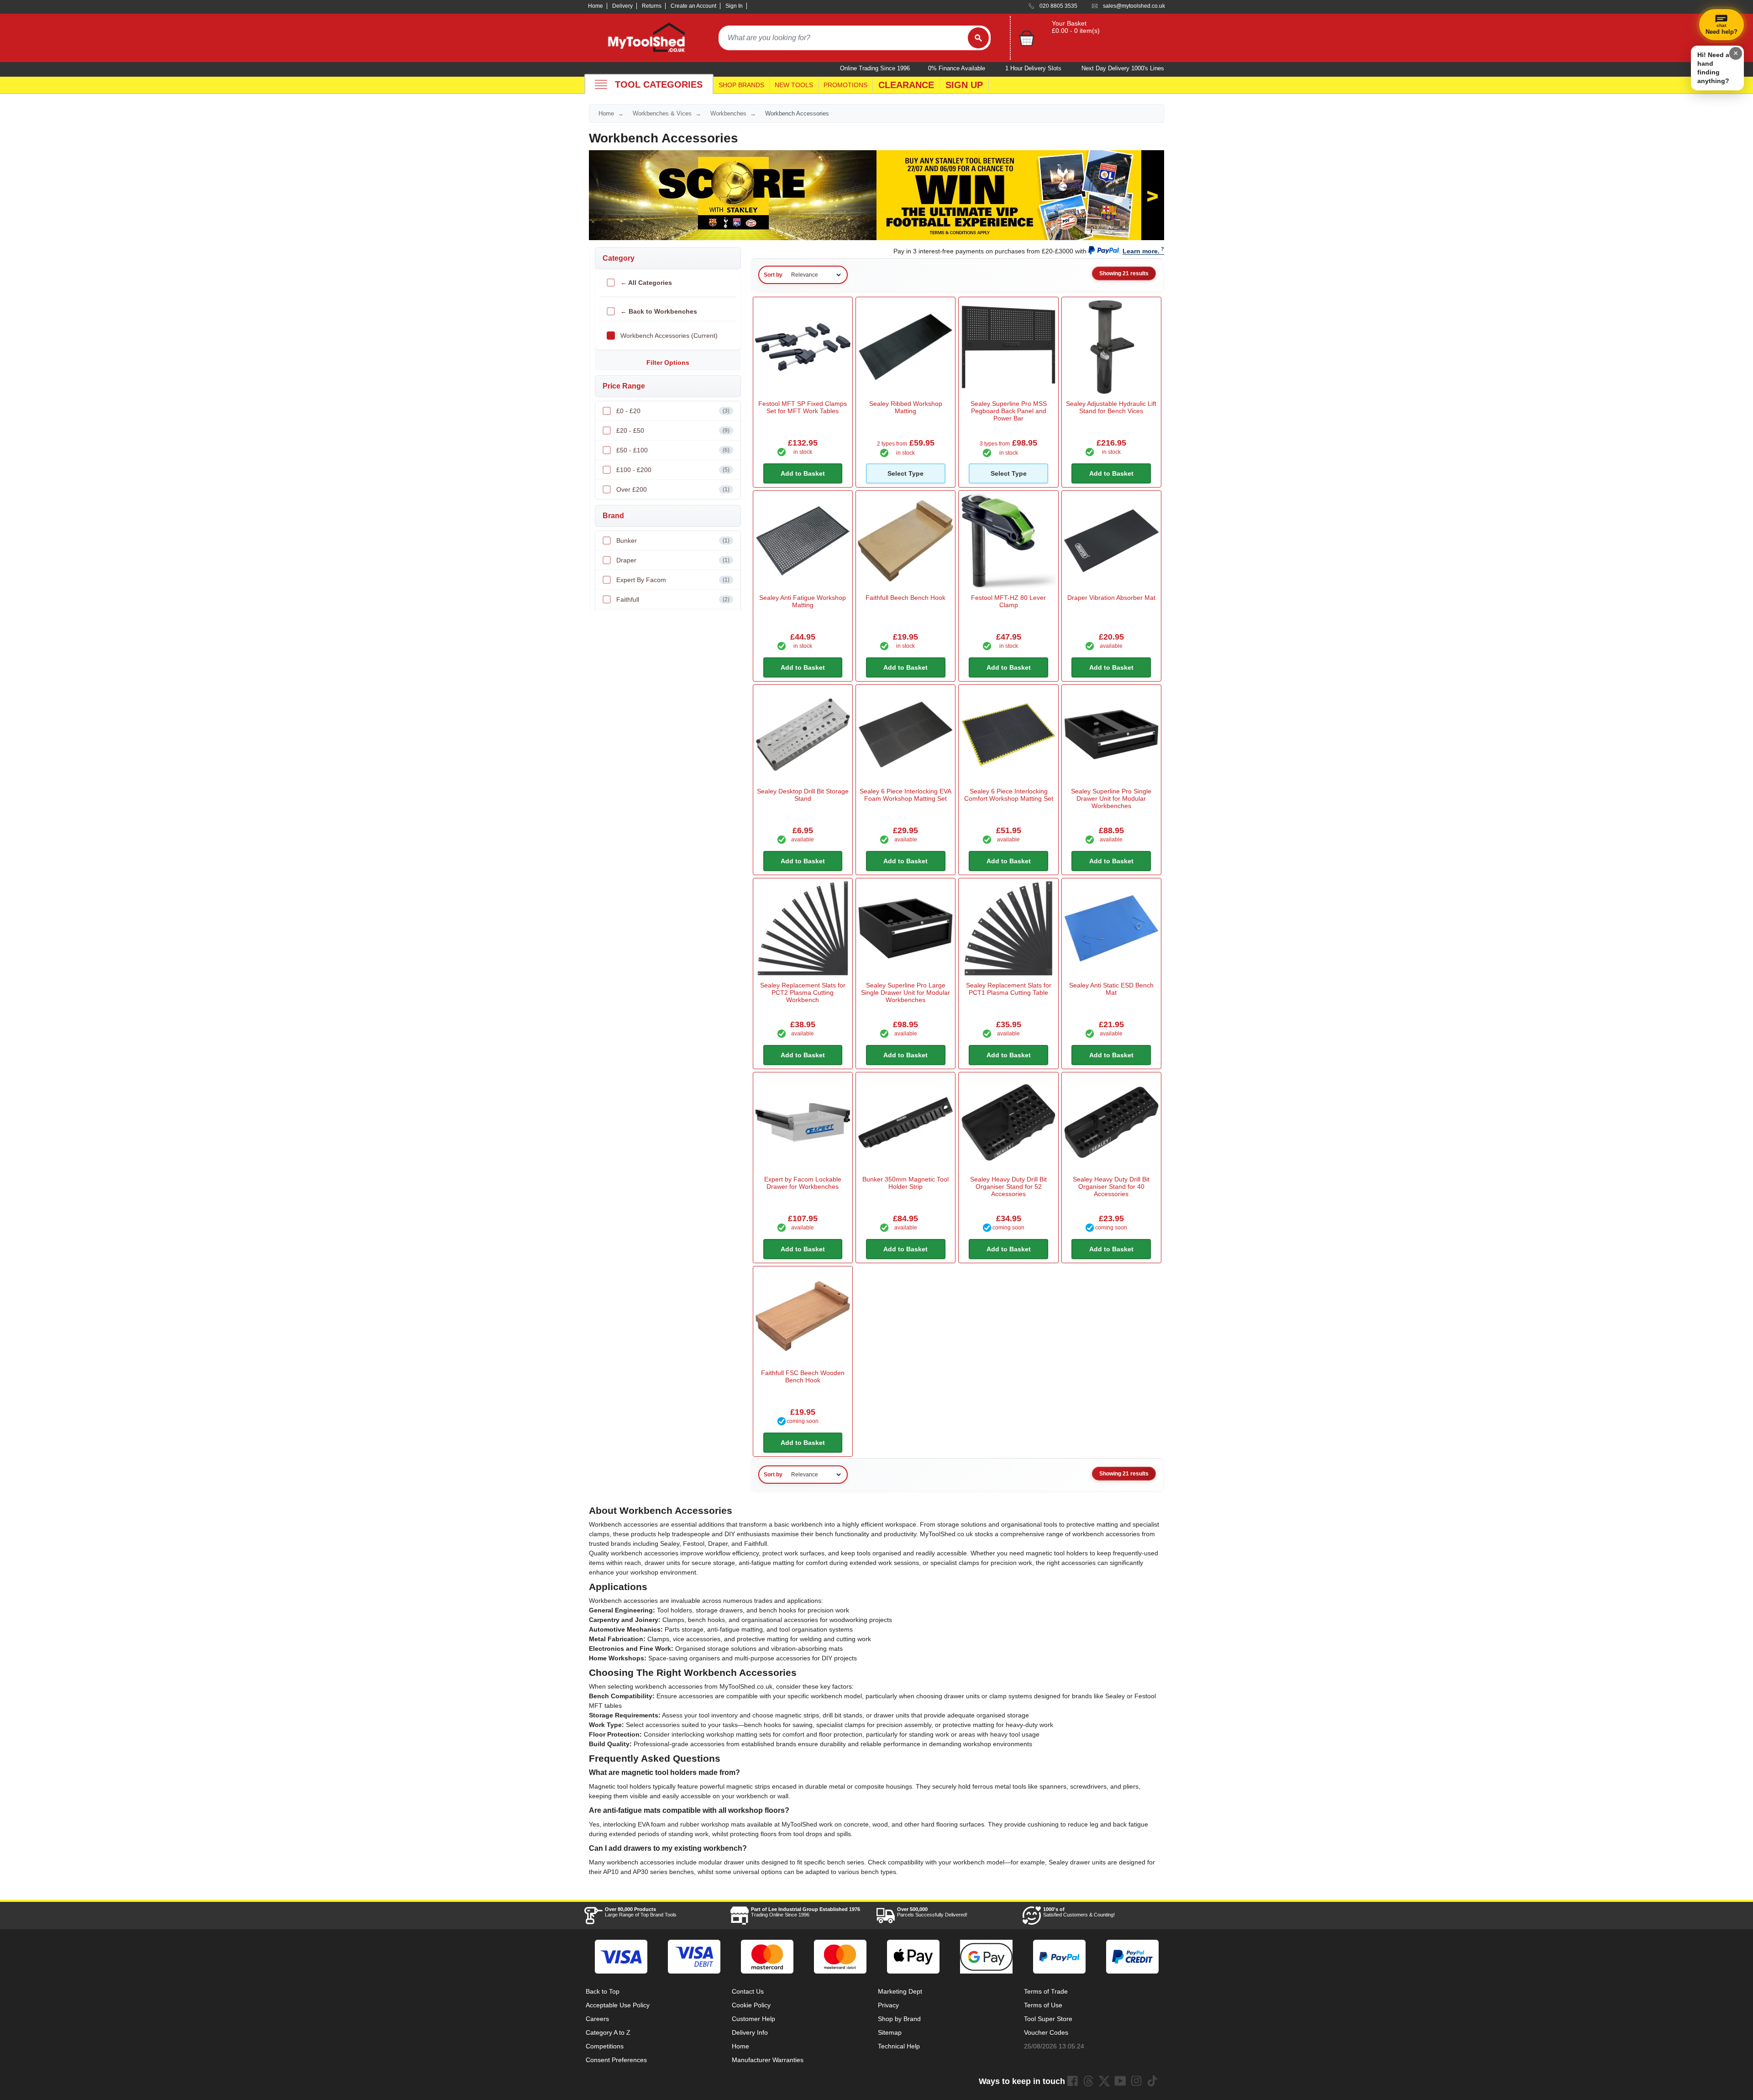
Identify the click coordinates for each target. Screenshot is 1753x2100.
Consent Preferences (616, 2060)
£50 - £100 (673, 450)
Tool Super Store (1048, 2019)
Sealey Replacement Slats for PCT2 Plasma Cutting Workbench (803, 992)
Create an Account (693, 6)
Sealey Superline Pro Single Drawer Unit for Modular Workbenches (1111, 798)
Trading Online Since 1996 (806, 1912)
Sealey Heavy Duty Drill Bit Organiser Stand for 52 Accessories (1008, 1186)
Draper (673, 560)
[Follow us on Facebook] (1072, 2081)
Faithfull (673, 599)
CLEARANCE (906, 85)
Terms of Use (1043, 2005)
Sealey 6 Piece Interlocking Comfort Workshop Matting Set (1009, 795)
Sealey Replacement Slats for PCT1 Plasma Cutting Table (1009, 989)
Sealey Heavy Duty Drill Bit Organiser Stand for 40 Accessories (1111, 1186)
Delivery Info (750, 2032)
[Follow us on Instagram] (1136, 2081)
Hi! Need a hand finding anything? (1713, 68)
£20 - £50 (673, 430)
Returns (652, 6)
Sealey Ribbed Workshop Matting (906, 407)
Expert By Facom (673, 580)
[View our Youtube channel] (1120, 2081)
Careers (597, 2019)
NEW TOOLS (794, 85)
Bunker (673, 541)
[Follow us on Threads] (1088, 2081)
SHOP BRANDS (741, 85)
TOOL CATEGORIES (659, 84)
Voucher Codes (1046, 2032)
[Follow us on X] (1104, 2081)
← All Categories (646, 283)
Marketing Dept (900, 1991)
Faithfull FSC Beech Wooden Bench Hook (803, 1376)
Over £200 (673, 489)
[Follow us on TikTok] (1152, 2081)
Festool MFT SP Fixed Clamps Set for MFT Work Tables (803, 407)
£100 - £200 (673, 470)
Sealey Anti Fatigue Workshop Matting (803, 601)
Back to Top (603, 1991)
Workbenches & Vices (662, 113)
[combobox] (843, 38)
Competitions (605, 2046)
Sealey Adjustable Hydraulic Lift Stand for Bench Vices (1111, 407)
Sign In (734, 6)
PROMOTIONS (845, 85)
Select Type (905, 473)
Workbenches (728, 113)
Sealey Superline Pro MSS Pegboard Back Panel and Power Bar (1009, 411)
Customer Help (753, 2019)
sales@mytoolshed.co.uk (1134, 6)
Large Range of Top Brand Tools (641, 1912)
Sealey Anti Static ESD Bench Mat (1111, 989)
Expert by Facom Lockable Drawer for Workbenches (803, 1183)
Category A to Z (608, 2032)
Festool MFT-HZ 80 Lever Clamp (1008, 601)
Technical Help (899, 2046)
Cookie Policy (751, 2005)
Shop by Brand (899, 2019)
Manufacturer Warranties (768, 2060)
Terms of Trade (1046, 1991)
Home (596, 6)
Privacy (888, 2005)
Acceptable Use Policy (618, 2005)
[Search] (978, 38)
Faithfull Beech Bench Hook (905, 598)
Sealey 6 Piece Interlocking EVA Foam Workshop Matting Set (905, 795)
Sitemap (890, 2032)
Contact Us (748, 1991)
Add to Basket (803, 473)
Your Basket (1069, 23)
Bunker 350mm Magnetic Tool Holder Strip (905, 1183)
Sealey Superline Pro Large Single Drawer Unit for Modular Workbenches (905, 992)
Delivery (622, 6)
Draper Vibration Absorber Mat (1111, 598)
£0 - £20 (673, 411)
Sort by (773, 275)
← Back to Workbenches (659, 311)
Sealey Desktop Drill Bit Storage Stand (803, 795)
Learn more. (1141, 251)
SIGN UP (964, 85)
